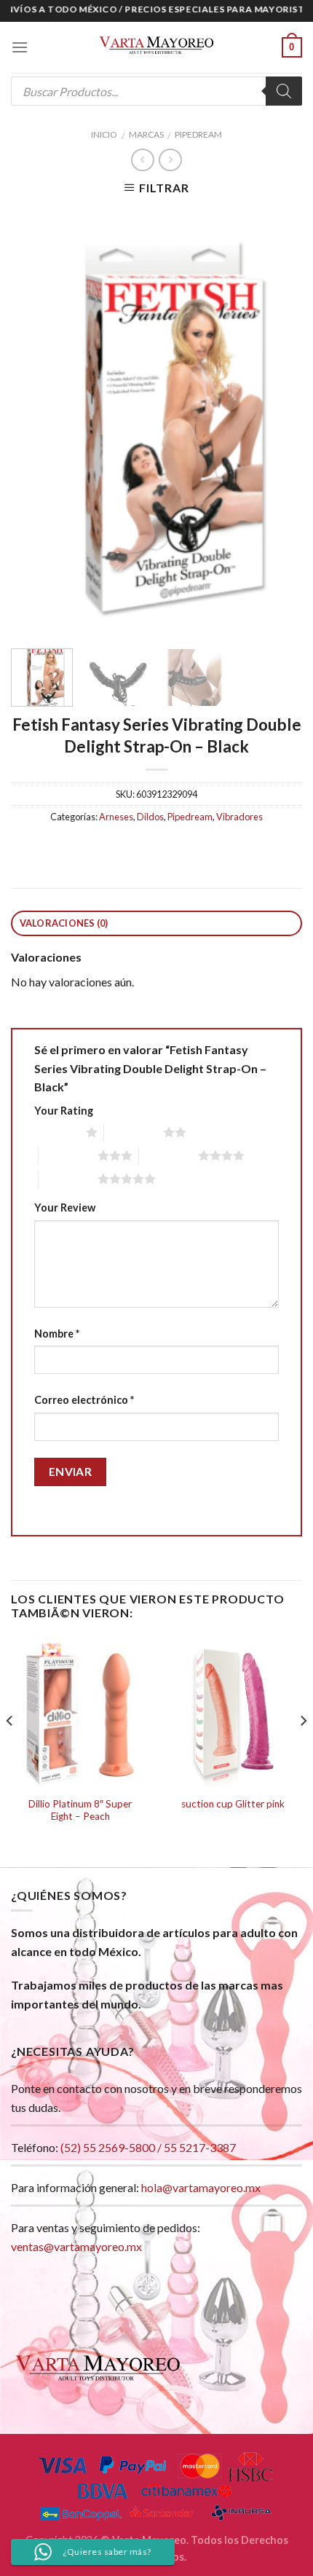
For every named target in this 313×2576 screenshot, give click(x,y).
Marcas (146, 134)
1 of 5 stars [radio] (56, 1132)
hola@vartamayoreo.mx (201, 2187)
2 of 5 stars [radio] (134, 1132)
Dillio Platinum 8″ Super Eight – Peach (80, 1810)
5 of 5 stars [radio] (68, 1179)
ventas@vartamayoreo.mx (76, 2246)
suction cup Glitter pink (233, 1804)
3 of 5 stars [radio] (68, 1155)
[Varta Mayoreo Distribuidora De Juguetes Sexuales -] (156, 47)
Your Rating (64, 1111)
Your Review (65, 1207)
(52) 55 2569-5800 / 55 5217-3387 (148, 2147)
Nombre (57, 1334)
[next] (278, 421)
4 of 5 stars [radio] (169, 1155)
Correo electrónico (84, 1400)
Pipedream (198, 134)
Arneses (116, 817)
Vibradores (239, 817)
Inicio (104, 134)
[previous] (35, 421)
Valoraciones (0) (64, 923)
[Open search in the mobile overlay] (156, 91)
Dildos (150, 817)
